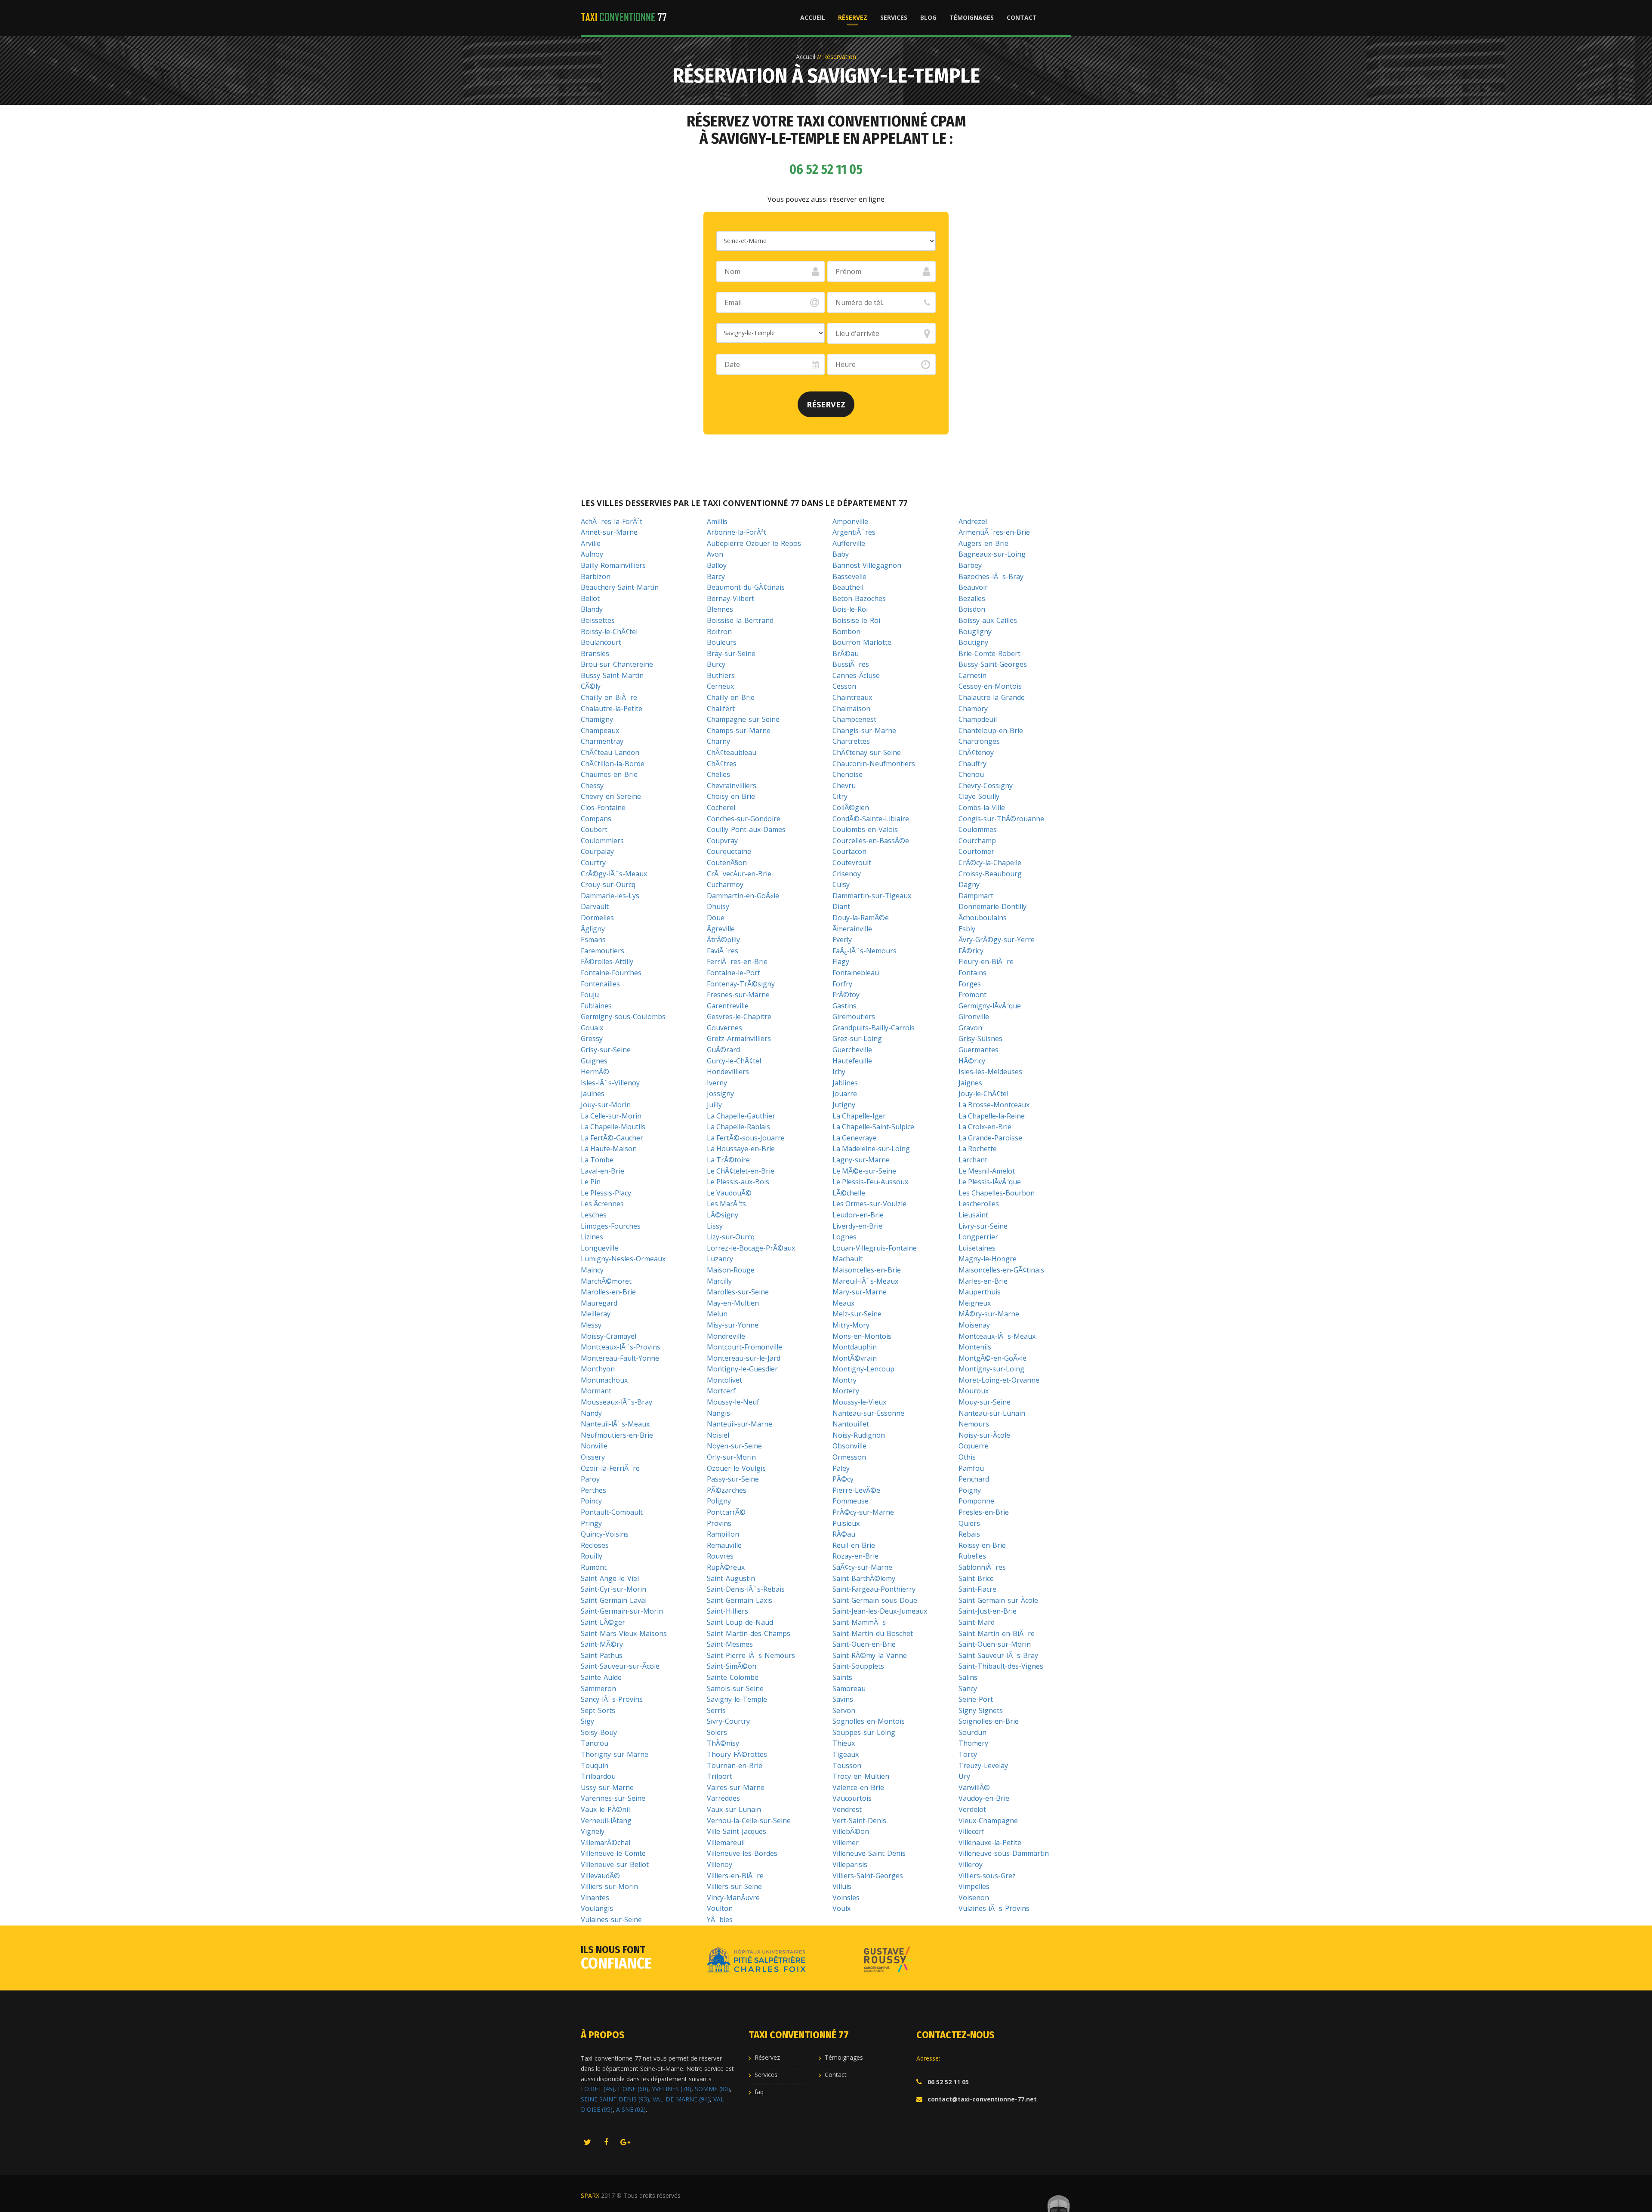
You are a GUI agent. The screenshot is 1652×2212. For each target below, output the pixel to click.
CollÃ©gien (851, 807)
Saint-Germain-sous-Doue (875, 1600)
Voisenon (974, 1898)
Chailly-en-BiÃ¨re (609, 697)
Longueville (599, 1248)
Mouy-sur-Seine (985, 1402)
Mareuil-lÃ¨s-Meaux (865, 1281)
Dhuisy (718, 906)
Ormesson (849, 1457)
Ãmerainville (852, 929)
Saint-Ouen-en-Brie (864, 1644)
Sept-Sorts (598, 1710)
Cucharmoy (725, 884)
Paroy (590, 1479)
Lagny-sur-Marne (861, 1160)
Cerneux (720, 686)
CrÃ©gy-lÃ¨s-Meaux (614, 874)
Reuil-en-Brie (854, 1545)
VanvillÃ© (974, 1787)
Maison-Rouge (731, 1270)
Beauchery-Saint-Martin (620, 587)
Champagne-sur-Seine (743, 719)
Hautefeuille (852, 1061)
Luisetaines (977, 1248)
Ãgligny (593, 929)
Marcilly (719, 1281)
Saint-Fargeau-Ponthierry (874, 1589)
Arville (591, 543)
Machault (848, 1259)
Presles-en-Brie (984, 1512)
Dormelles (597, 918)
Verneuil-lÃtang (606, 1821)
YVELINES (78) (672, 2089)
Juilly (714, 1105)
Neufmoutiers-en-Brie (617, 1435)
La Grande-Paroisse (990, 1138)
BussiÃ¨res (851, 664)
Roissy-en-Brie (982, 1545)
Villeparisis (850, 1864)
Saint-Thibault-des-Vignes (1001, 1666)
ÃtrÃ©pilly (723, 940)
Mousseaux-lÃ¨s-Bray (616, 1402)
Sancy (968, 1688)
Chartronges (979, 741)
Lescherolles (979, 1204)
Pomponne (976, 1501)
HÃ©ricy (972, 1061)
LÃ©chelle (849, 1193)
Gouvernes (724, 1028)
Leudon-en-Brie (858, 1215)
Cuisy (841, 884)
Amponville (850, 521)
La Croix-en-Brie (985, 1127)
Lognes (844, 1237)
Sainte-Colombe (733, 1677)
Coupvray (722, 841)
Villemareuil (726, 1842)
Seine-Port (976, 1699)
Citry (840, 796)
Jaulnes (593, 1094)
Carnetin (972, 675)
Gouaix (592, 1028)
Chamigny (597, 719)
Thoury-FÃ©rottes (737, 1754)
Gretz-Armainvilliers (739, 1038)
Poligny (719, 1501)
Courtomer (976, 851)
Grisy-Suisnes (980, 1038)
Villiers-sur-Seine (734, 1886)
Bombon (846, 632)
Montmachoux (604, 1380)
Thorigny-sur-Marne (615, 1754)
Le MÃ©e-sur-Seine (864, 1171)
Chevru (844, 786)
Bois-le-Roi (850, 609)
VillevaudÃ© (600, 1876)
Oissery (593, 1457)
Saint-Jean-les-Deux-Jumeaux (880, 1611)
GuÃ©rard (723, 1050)
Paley (841, 1468)
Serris (716, 1710)
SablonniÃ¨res (982, 1567)
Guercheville (852, 1050)
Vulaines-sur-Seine (611, 1919)
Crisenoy (847, 874)
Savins (843, 1699)
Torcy (968, 1754)
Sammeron (598, 1688)
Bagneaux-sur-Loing (992, 554)
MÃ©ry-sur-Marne (989, 1314)
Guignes (594, 1061)
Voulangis (597, 1908)
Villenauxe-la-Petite (990, 1842)
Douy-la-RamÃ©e (861, 918)
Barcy (716, 576)
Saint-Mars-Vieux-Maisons (624, 1633)
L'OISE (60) (633, 2089)
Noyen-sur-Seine (734, 1446)
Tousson (847, 1765)
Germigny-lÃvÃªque (990, 1006)
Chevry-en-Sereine (611, 796)
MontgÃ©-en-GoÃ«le (992, 1358)
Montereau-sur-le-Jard (744, 1358)
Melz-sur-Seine (857, 1314)
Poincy (591, 1501)
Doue (716, 918)
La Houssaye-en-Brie (741, 1149)
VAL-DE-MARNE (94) (681, 2099)
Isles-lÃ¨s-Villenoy (610, 1083)
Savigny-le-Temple (737, 1699)
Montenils (975, 1347)
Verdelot (972, 1809)
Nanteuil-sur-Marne (740, 1424)
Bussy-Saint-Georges (993, 664)
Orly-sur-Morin (731, 1457)
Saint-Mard (977, 1622)
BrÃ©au (846, 653)
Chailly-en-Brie (731, 697)
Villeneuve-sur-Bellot (615, 1864)
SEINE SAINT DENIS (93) (615, 2099)
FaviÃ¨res (723, 951)
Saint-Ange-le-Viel (610, 1578)
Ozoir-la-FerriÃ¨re (610, 1468)
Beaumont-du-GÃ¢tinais (746, 587)
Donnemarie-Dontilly (992, 906)
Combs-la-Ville (982, 807)
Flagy (841, 961)
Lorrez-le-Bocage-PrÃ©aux (751, 1248)
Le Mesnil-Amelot (987, 1171)
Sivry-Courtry (728, 1721)
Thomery (973, 1743)
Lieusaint (973, 1215)
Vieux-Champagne (988, 1821)
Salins (968, 1677)
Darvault (595, 906)
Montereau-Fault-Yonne (620, 1358)
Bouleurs (722, 642)
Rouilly (592, 1556)
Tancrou (595, 1743)
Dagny (969, 884)
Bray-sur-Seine (731, 653)
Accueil (813, 17)
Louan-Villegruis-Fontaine (875, 1248)
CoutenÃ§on (727, 863)
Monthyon (598, 1369)
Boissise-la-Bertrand (740, 620)
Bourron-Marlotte (862, 642)
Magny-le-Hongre (988, 1259)
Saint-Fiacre (977, 1589)
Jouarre (845, 1094)
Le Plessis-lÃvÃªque (990, 1182)
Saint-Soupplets (858, 1666)
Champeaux (600, 730)
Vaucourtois (852, 1798)
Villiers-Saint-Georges (868, 1876)
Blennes (720, 609)
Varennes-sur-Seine (613, 1798)
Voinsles (846, 1898)
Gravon (970, 1028)
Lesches (594, 1215)
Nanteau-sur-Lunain (992, 1413)
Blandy (592, 609)
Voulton (720, 1908)
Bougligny (975, 632)
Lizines (592, 1237)
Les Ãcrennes (602, 1204)
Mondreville (726, 1336)
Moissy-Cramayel (609, 1336)
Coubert (594, 829)
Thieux (844, 1743)
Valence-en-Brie (858, 1787)
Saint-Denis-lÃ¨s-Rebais (746, 1589)
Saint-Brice (976, 1578)
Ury (964, 1776)
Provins (719, 1523)
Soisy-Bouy (599, 1732)
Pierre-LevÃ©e (856, 1490)
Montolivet (724, 1380)
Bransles (595, 653)
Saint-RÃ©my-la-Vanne (870, 1655)
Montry (844, 1380)
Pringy (591, 1523)
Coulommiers (602, 841)
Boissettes (598, 620)
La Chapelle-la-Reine (992, 1116)
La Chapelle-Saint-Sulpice (873, 1127)
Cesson (844, 686)
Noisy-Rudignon (859, 1435)
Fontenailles (600, 984)
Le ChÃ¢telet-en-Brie (741, 1171)
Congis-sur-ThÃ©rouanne (1001, 819)
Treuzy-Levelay (983, 1765)
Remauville (724, 1545)
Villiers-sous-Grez (987, 1876)
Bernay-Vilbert (730, 598)
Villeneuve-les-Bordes (742, 1853)
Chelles (718, 774)
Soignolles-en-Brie (989, 1721)
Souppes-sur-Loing (864, 1732)
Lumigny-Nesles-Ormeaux (623, 1259)
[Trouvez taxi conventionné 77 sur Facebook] (606, 2143)
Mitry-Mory (851, 1325)
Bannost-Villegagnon (867, 565)
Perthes (593, 1490)
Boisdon (972, 609)
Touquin (595, 1765)
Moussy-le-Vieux (859, 1402)
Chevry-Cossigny (986, 786)
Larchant (973, 1160)
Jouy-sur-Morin (606, 1105)
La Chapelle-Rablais (738, 1127)
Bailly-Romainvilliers (613, 565)
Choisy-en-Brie (731, 796)
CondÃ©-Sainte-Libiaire (871, 819)
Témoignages (972, 17)
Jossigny (720, 1094)
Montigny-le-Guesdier (742, 1369)
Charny (718, 741)
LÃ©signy (723, 1215)
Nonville (594, 1446)
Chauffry (972, 764)
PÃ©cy (843, 1479)
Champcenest (854, 719)
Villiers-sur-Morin (609, 1886)
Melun (717, 1314)
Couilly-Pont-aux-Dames (746, 829)
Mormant (596, 1391)
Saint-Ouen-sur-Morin (995, 1644)
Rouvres (720, 1556)
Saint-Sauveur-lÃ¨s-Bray (998, 1655)
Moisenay (974, 1325)
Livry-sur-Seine (983, 1226)
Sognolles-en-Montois (869, 1721)
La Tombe (597, 1160)
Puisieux (846, 1523)
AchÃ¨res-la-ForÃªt (612, 521)
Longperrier (978, 1237)
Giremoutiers (854, 1017)
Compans (596, 819)
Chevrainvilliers (732, 786)
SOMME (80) (712, 2089)
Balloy (717, 565)
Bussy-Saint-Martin (612, 675)
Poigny (970, 1490)
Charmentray (602, 741)
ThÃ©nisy (723, 1743)
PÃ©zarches (727, 1490)
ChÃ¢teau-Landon (610, 752)
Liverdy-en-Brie (857, 1226)
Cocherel (721, 807)
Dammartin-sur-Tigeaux (872, 896)
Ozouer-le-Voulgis (736, 1468)
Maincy (592, 1270)
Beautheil (848, 587)
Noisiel (718, 1435)
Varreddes (723, 1798)
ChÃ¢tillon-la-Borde (613, 764)
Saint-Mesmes (730, 1644)
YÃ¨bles (720, 1919)
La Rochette (978, 1149)
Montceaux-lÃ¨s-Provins (621, 1347)
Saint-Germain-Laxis (740, 1600)
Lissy (715, 1226)
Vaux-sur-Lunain (734, 1809)
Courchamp (977, 841)
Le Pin (591, 1182)
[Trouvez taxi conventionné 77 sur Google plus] (625, 2143)
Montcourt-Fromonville (744, 1347)
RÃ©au (844, 1534)
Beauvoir (973, 587)
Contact (1022, 17)
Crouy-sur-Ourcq (608, 884)
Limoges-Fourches (611, 1226)
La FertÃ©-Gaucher (612, 1138)
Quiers (969, 1523)
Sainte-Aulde (601, 1677)
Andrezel (973, 521)
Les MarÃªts (726, 1204)
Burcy (716, 664)
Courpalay (597, 851)
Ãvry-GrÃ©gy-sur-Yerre (997, 940)
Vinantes (595, 1898)
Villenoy (720, 1864)
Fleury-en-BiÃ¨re (986, 961)
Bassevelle (849, 576)
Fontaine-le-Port (734, 973)
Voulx (841, 1908)
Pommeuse (851, 1501)
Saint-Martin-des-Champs (749, 1633)
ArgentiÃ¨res (854, 532)
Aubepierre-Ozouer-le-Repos (754, 543)
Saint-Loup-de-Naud (740, 1622)
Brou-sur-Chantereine (617, 664)
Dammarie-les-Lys (610, 896)
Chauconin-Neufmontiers (874, 764)
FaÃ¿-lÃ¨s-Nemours (865, 951)
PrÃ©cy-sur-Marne (863, 1512)
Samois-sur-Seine (735, 1688)
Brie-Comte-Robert (989, 653)
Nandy (591, 1413)
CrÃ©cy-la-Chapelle (990, 863)
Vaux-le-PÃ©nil (605, 1809)
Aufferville (849, 543)
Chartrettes (851, 741)
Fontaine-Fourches (611, 973)
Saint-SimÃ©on (732, 1666)
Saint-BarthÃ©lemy (864, 1578)
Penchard (974, 1479)
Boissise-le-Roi (856, 620)
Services (894, 17)
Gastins (844, 1006)
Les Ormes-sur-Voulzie (869, 1204)
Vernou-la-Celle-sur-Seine (749, 1821)
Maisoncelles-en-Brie (867, 1270)
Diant (841, 906)
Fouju (590, 995)
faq (759, 2092)
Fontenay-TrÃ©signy (741, 984)
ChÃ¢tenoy (976, 752)
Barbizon (596, 576)
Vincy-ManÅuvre (733, 1898)
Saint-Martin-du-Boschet (873, 1633)
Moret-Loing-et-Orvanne (999, 1380)
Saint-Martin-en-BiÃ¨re (997, 1633)
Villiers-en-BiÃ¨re (735, 1876)
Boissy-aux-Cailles (988, 620)
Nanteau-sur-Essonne (868, 1413)
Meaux (843, 1303)
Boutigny (973, 642)
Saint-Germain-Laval (614, 1600)
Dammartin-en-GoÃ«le (743, 896)
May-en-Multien (733, 1303)
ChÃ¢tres (722, 764)
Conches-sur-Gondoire (744, 819)
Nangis (718, 1413)
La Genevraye (854, 1138)
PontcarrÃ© (726, 1512)
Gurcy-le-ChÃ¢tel (734, 1061)
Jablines (845, 1083)
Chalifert (721, 709)
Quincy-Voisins (605, 1534)
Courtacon (849, 851)
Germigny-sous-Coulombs (623, 1017)
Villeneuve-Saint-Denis (869, 1853)
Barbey (970, 565)
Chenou (971, 774)
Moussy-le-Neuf (733, 1402)
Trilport (720, 1776)
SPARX (590, 2195)
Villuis (842, 1886)
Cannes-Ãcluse (856, 675)
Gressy (592, 1038)
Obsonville (849, 1446)
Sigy (587, 1721)
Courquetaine (729, 851)
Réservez (853, 17)
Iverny (717, 1083)
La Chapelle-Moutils (613, 1127)
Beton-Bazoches (859, 598)
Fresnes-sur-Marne (738, 995)
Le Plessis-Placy (606, 1193)
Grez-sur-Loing (857, 1038)
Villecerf (971, 1831)
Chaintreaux (852, 697)
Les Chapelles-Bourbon (997, 1193)
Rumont (594, 1567)
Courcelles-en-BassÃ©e (871, 841)
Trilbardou (598, 1776)
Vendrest (847, 1809)
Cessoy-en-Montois (990, 686)
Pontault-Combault (612, 1512)
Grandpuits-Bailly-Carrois (874, 1028)
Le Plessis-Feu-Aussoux (870, 1182)
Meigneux (975, 1303)
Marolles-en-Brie (608, 1292)
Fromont (972, 995)
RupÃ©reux (726, 1567)
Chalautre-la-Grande (992, 697)
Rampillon (723, 1534)
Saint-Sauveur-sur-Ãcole (620, 1666)
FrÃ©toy (846, 995)
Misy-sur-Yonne (733, 1325)
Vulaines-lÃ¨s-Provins (994, 1908)
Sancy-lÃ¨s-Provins (612, 1699)
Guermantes (979, 1050)
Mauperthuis (980, 1292)
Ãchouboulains (983, 918)
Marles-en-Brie (983, 1281)
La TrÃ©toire (728, 1160)
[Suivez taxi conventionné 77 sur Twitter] (587, 2143)
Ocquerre (974, 1446)
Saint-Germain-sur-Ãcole (998, 1600)
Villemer (846, 1842)
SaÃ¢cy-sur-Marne (862, 1567)
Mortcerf (721, 1391)
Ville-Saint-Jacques (737, 1831)
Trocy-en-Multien (861, 1776)
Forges (970, 984)
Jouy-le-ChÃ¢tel (983, 1094)
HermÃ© (595, 1072)
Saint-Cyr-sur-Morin (613, 1589)
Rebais (969, 1534)
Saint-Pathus (602, 1655)
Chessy (592, 786)
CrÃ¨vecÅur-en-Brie (739, 874)
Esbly (967, 929)
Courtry (593, 863)
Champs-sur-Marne (739, 730)
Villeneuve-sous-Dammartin (1004, 1853)
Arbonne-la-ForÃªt (737, 532)
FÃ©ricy (971, 951)
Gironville (974, 1017)
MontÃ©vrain (855, 1358)
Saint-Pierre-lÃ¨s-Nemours (751, 1655)
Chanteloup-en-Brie (991, 730)
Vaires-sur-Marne (736, 1787)
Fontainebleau (856, 973)
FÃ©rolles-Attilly (607, 961)
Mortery (846, 1391)
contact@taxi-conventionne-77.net (982, 2099)
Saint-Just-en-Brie (988, 1611)
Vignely (593, 1831)
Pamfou (971, 1468)
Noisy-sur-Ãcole (984, 1435)
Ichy (839, 1072)
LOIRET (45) (598, 2089)
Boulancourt (601, 642)
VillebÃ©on (851, 1831)
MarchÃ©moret (606, 1281)
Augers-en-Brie (983, 543)
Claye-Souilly (979, 796)
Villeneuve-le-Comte (613, 1853)
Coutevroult (852, 863)
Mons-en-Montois (862, 1336)
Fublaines (596, 1006)
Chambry (973, 709)
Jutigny (844, 1105)
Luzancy (720, 1259)
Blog (928, 17)
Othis (967, 1457)
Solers (717, 1732)
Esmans (593, 940)
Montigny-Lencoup (863, 1369)
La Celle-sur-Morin (611, 1116)
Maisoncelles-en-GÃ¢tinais (1001, 1270)
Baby (841, 554)
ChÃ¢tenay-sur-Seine (867, 752)
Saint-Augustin (731, 1578)
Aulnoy (592, 554)
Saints (842, 1677)
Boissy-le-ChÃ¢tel (609, 632)
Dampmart (976, 896)
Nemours (974, 1424)
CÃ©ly (591, 686)
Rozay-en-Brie (855, 1556)
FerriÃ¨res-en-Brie (737, 961)
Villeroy (971, 1864)
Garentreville (728, 1006)
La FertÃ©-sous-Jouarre (746, 1138)
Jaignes (970, 1083)
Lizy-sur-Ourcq (731, 1237)
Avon (715, 554)
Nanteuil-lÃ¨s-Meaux (615, 1424)
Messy (591, 1325)
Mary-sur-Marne (860, 1292)
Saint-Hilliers (727, 1611)
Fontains (972, 973)
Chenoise (848, 774)
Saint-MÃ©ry (602, 1644)
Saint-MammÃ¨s (859, 1622)
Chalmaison (851, 709)
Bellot (590, 598)
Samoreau (849, 1688)
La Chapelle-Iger (859, 1116)
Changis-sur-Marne (864, 730)
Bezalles (972, 598)
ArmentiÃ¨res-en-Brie (994, 532)
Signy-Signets (981, 1710)
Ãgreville (721, 929)
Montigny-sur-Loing (991, 1369)
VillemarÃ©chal (606, 1842)
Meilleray (596, 1314)
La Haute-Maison (609, 1149)
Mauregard (599, 1303)
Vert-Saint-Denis (859, 1821)
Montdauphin (855, 1347)
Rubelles (972, 1556)
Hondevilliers (728, 1072)
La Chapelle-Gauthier (741, 1116)
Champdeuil (978, 719)
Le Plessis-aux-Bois (738, 1182)
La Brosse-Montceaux (994, 1105)
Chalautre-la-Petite (612, 709)
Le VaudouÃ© (729, 1193)
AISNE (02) (631, 2109)
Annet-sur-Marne (609, 532)
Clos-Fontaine (603, 807)
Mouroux (974, 1391)
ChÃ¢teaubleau (732, 752)
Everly (842, 940)
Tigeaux (846, 1754)
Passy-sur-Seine (733, 1479)
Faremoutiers (603, 951)
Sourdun (972, 1732)
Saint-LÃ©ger (603, 1622)
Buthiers (721, 675)
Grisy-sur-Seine (606, 1050)
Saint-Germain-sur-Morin (622, 1611)
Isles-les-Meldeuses (990, 1072)
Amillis (717, 521)
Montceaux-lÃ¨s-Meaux (997, 1336)
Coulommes (978, 829)
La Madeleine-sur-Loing (871, 1149)
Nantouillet (851, 1424)
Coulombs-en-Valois (865, 829)
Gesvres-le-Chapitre (739, 1017)
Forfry (842, 984)
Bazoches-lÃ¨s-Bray (991, 576)
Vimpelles (974, 1886)
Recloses (595, 1545)
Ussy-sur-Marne (607, 1787)
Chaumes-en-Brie (609, 774)
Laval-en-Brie (603, 1171)
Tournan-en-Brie (735, 1765)
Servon (844, 1710)
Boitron (719, 632)
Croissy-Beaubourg (990, 874)
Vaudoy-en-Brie (984, 1798)
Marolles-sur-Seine (738, 1292)
